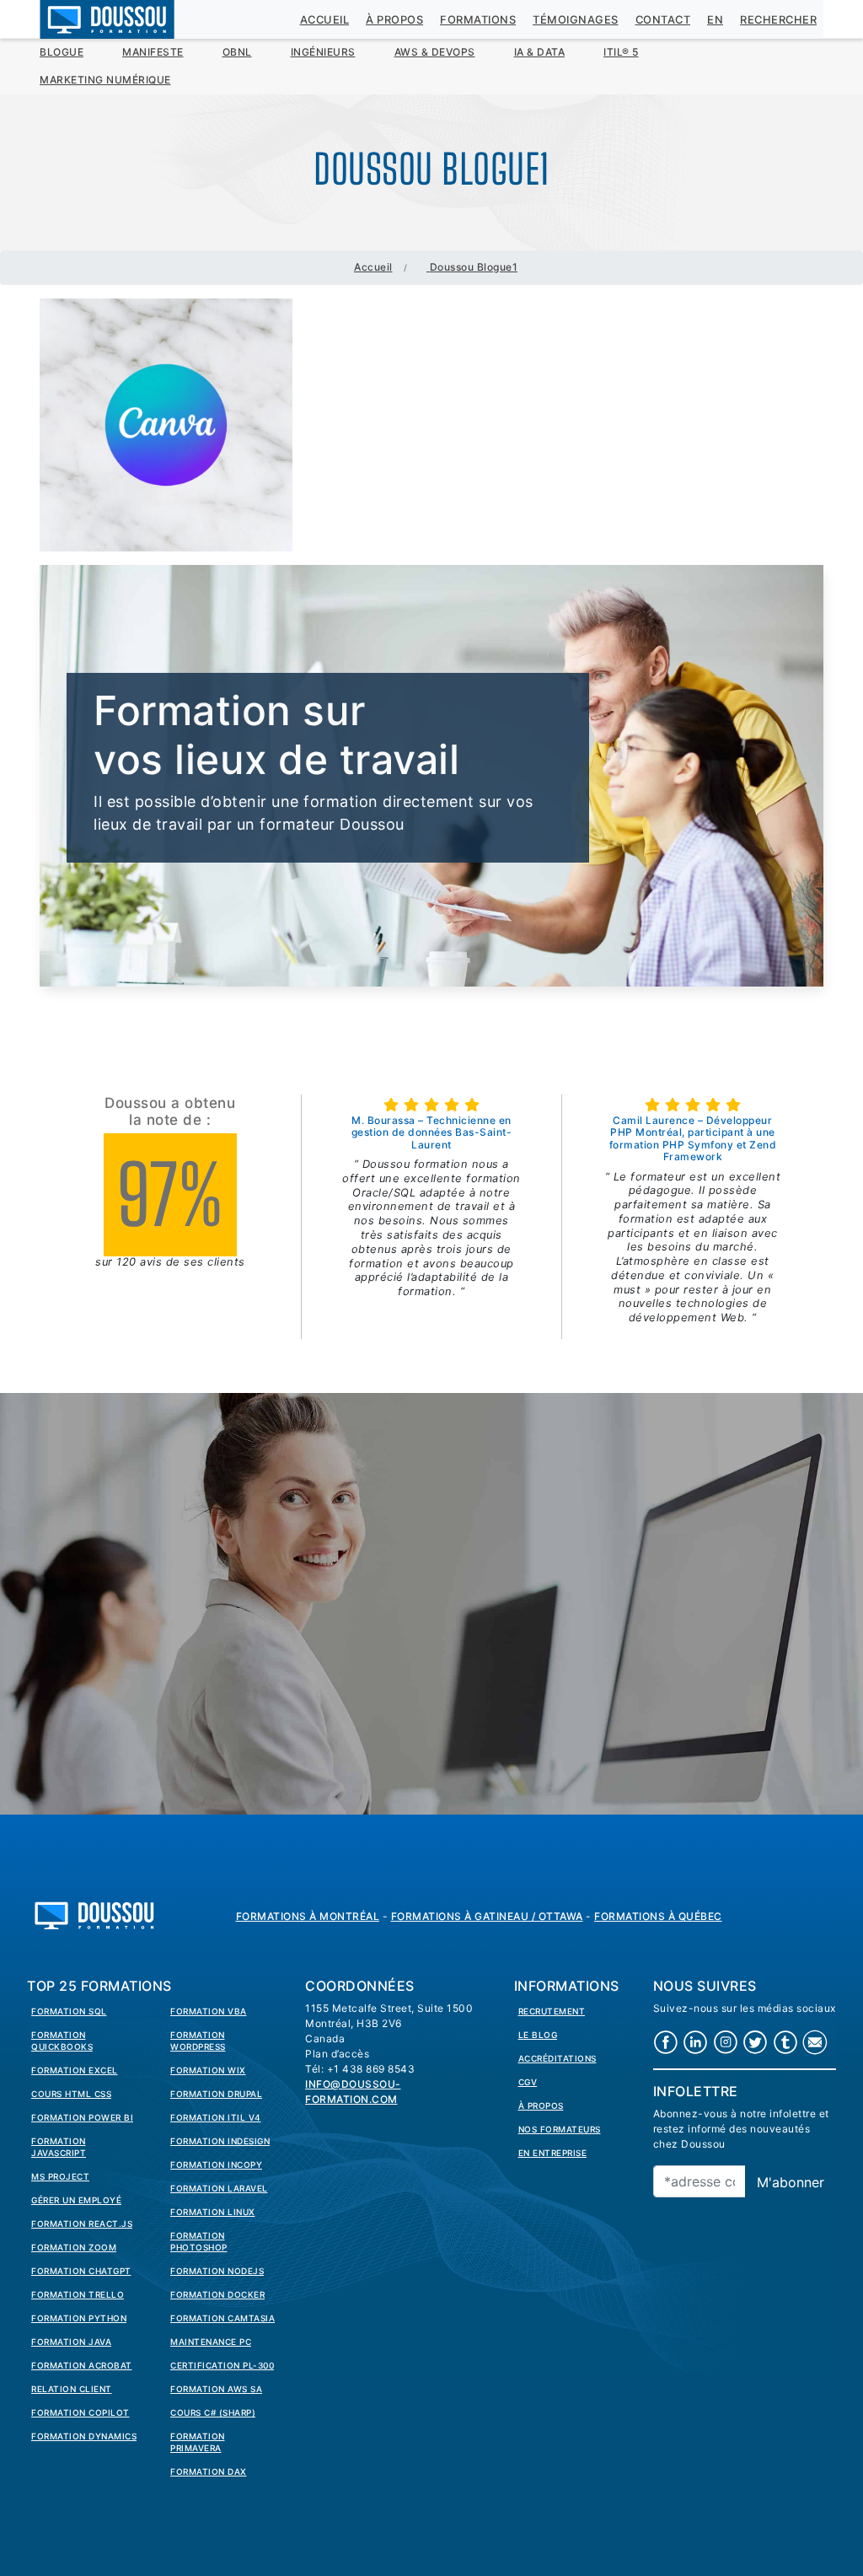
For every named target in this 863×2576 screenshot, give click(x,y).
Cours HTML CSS (71, 2094)
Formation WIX (208, 2070)
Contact (663, 20)
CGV (528, 2082)
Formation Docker (217, 2294)
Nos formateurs (560, 2129)
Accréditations (557, 2058)
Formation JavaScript (59, 2147)
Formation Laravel (219, 2188)
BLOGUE (62, 52)
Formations (478, 20)
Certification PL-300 (222, 2365)
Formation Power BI (82, 2117)
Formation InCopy (216, 2165)
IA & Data (540, 52)
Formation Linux (213, 2212)
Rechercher (778, 20)
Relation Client (72, 2389)
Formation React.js (82, 2224)
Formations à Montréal (308, 1916)
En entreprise (553, 2153)
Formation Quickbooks (62, 2041)
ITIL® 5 (621, 52)
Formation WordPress (198, 2041)
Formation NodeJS (217, 2271)
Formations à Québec (658, 1916)
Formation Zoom (74, 2247)
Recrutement (552, 2011)
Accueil (325, 20)
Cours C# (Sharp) (213, 2412)
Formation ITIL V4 (216, 2117)
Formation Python (79, 2318)
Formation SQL (69, 2011)
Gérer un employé (76, 2200)
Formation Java (71, 2342)
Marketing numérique (105, 80)
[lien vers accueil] (94, 1914)
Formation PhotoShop (199, 2241)
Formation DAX (209, 2471)
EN (715, 20)
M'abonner (791, 2182)
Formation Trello (78, 2294)
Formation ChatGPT (81, 2271)
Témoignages (576, 20)
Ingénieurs (323, 52)
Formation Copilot (80, 2412)
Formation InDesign (220, 2141)
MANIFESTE (153, 52)
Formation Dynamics (84, 2436)
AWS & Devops (435, 52)
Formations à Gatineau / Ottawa (487, 1916)
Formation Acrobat (82, 2365)
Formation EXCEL (75, 2070)
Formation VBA (209, 2011)
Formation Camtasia (222, 2318)
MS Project (60, 2176)
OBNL (237, 52)
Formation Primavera (198, 2442)
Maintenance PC (211, 2342)
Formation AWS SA (216, 2389)
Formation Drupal (216, 2094)
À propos (394, 20)
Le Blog (538, 2035)
